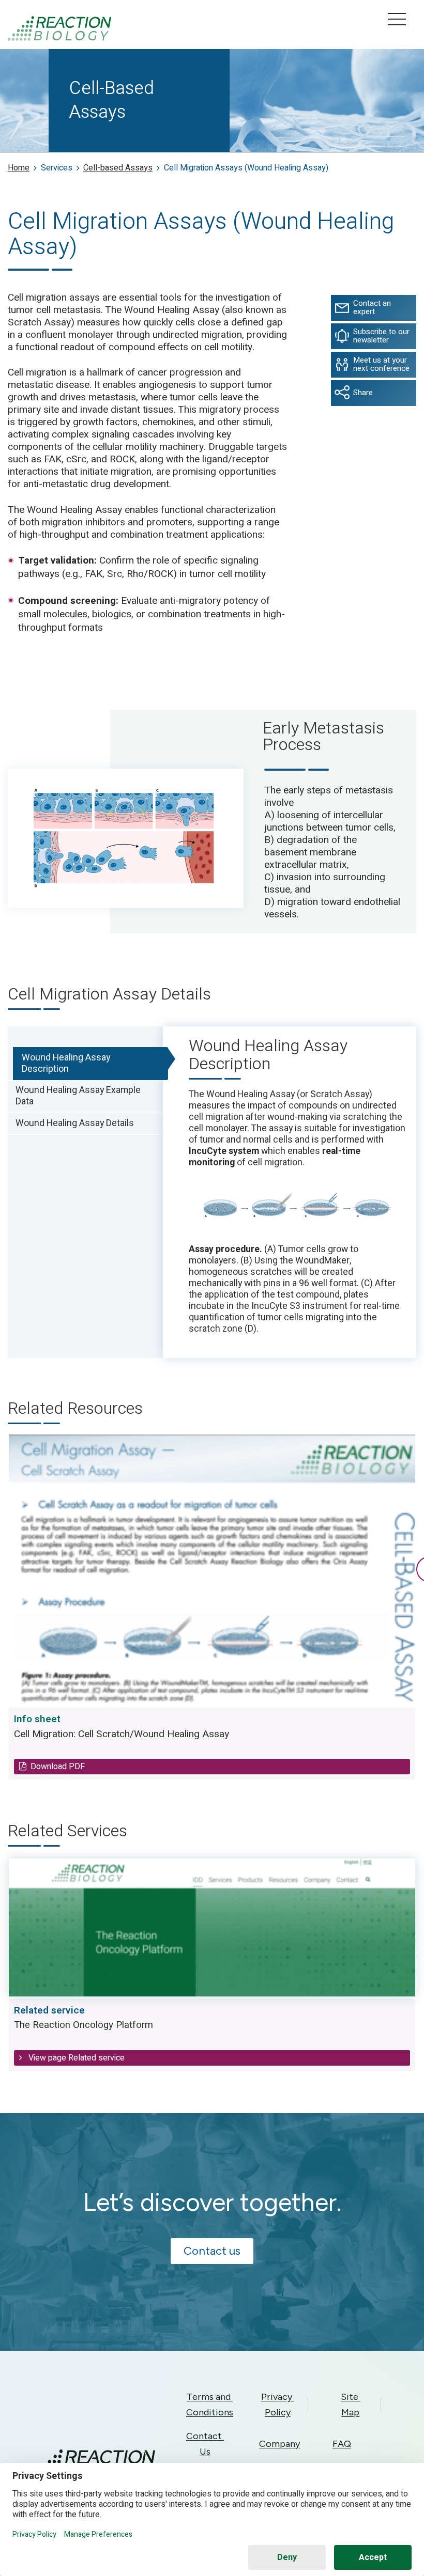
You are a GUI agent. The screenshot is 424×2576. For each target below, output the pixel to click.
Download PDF (58, 1766)
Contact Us (205, 2444)
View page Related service (75, 2058)
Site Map (351, 2405)
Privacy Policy (278, 2405)
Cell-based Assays (118, 168)
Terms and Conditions (210, 2405)
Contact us (212, 2251)
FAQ (342, 2444)
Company (279, 2444)
